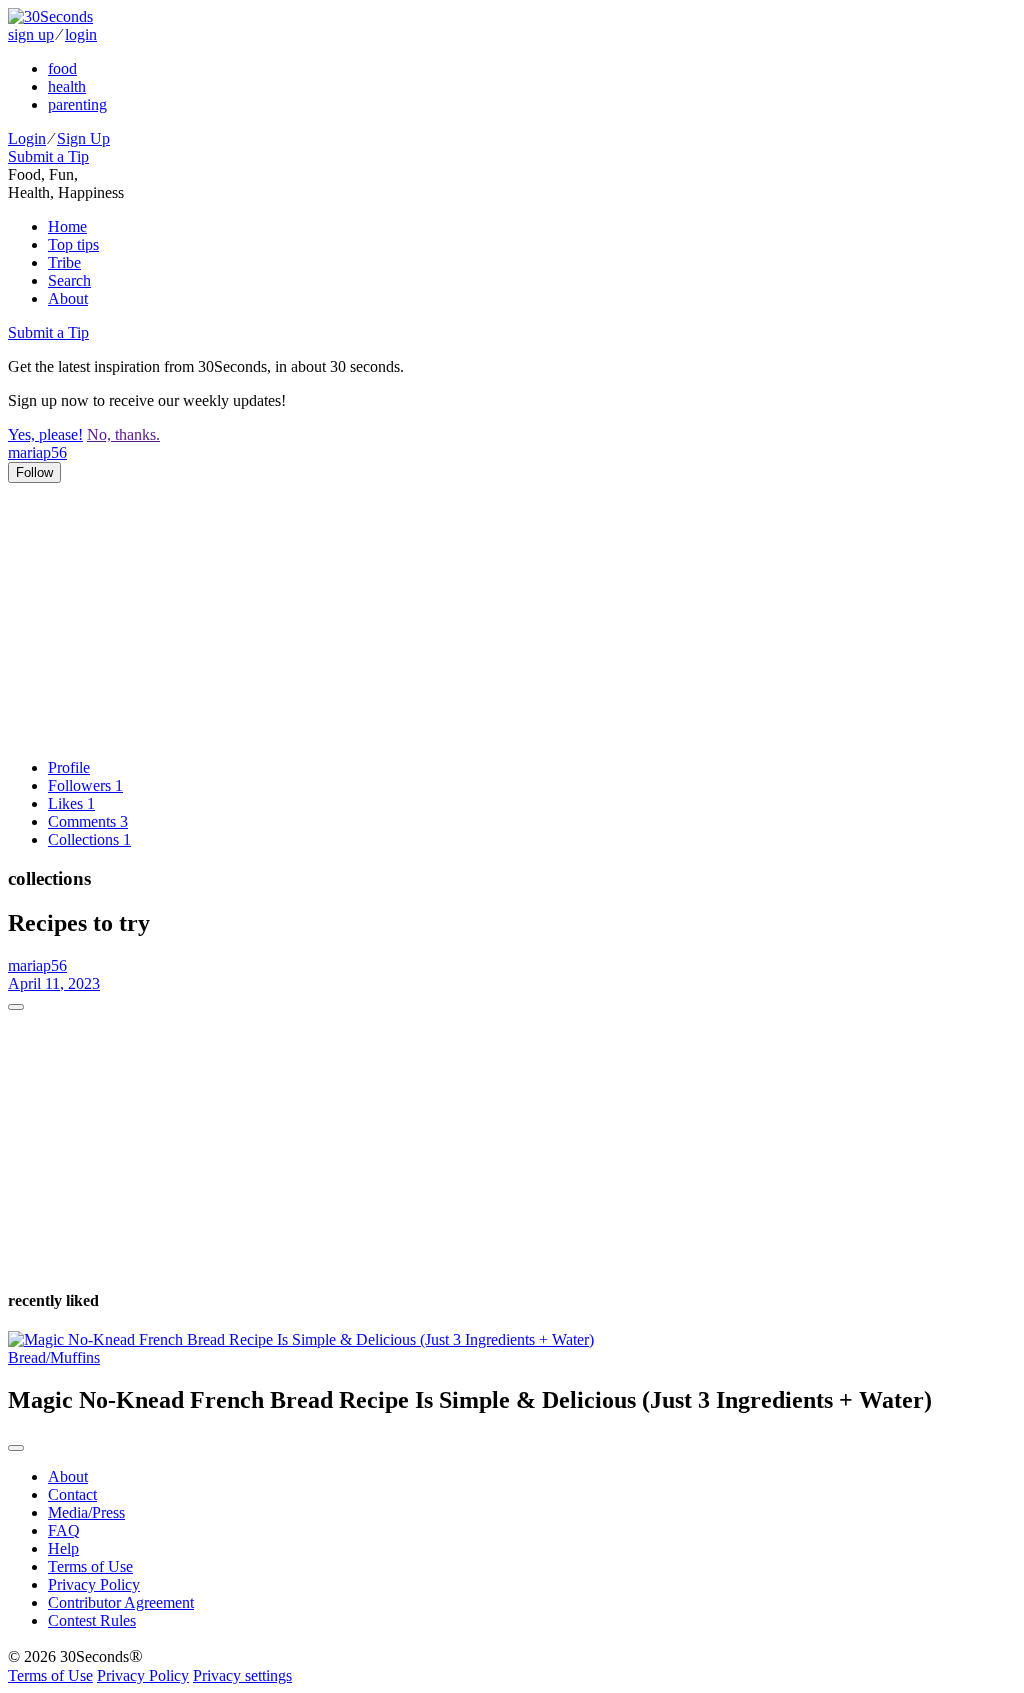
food (62, 68)
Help (63, 1548)
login (81, 34)
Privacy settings (242, 1675)
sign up (31, 34)
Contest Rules (92, 1620)
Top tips (73, 244)
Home (67, 226)
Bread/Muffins (54, 1357)
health (67, 86)
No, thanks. (123, 434)
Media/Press (86, 1512)
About (68, 298)
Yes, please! (45, 434)
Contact (72, 1494)
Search (69, 280)
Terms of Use (90, 1566)
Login (27, 138)
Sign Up (83, 138)
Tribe (64, 262)
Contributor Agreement (121, 1602)
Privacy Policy (94, 1584)
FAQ (64, 1530)
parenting (77, 104)
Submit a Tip (48, 156)
